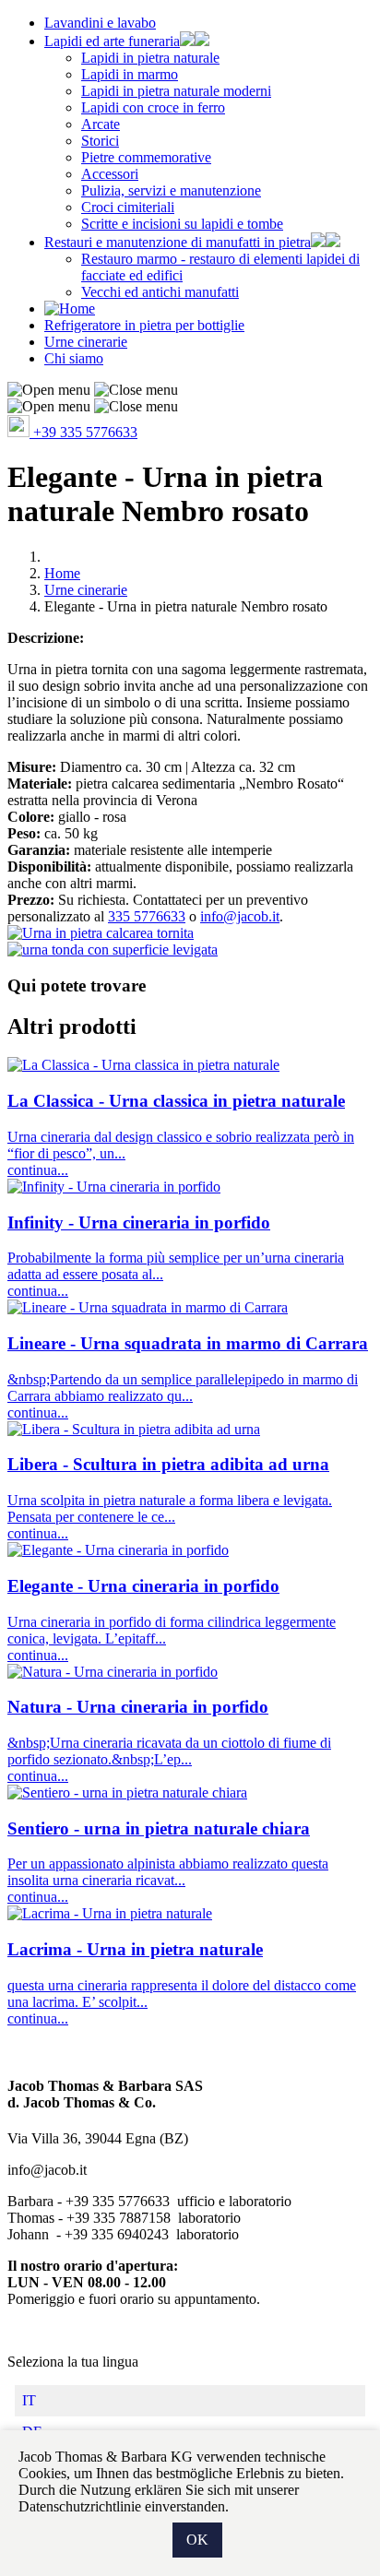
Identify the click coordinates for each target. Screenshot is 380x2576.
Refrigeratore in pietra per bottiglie (144, 325)
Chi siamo (74, 358)
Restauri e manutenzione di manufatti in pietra (178, 242)
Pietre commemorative (146, 157)
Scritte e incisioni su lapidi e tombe (182, 224)
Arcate (101, 124)
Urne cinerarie (86, 342)
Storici (100, 141)
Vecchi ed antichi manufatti (160, 292)
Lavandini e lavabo (100, 23)
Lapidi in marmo (130, 74)
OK (197, 2540)
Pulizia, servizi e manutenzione (171, 190)
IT (29, 2400)
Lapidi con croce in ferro (153, 107)
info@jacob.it (240, 916)
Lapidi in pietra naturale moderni (176, 91)
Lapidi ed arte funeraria (112, 41)
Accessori (110, 174)
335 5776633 (147, 916)
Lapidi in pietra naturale (150, 58)
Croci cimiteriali (128, 207)
